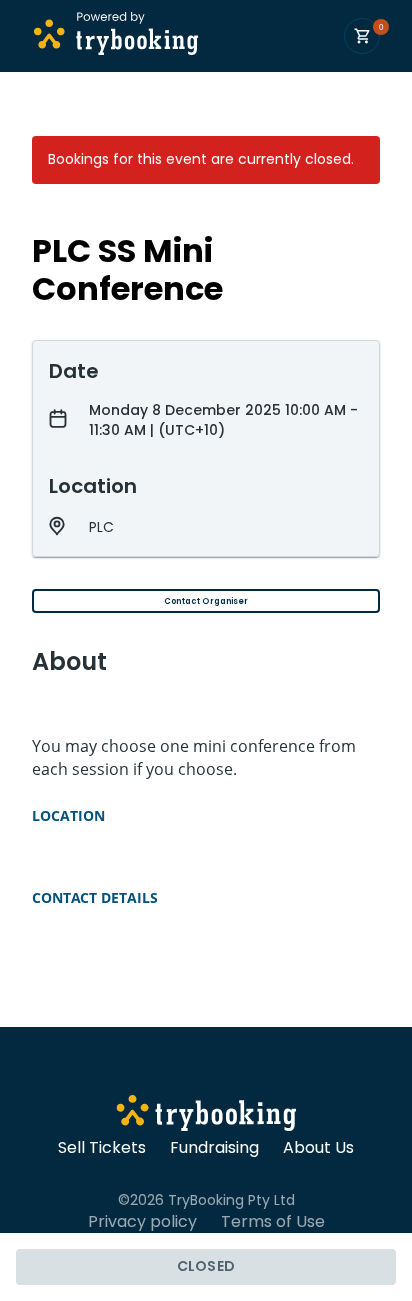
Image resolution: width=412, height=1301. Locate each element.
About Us (318, 1148)
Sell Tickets (102, 1148)
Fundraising (214, 1148)
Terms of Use (273, 1222)
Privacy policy (142, 1222)
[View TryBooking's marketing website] (206, 1116)
